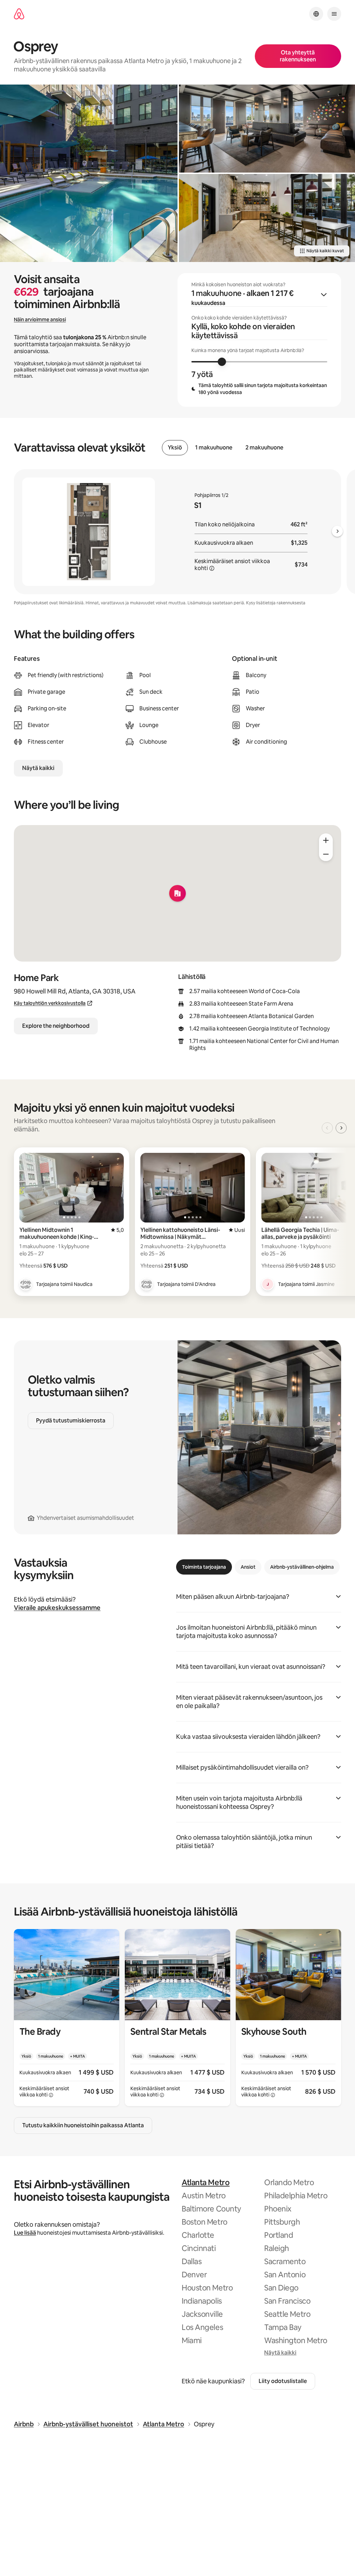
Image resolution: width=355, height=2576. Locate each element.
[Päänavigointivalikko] (334, 14)
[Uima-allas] (89, 173)
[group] (259, 340)
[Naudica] (26, 1284)
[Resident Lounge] (267, 129)
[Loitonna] (326, 854)
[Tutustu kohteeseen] (67, 2018)
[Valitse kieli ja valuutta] (316, 14)
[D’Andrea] (147, 1284)
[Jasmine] (268, 1284)
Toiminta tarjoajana (204, 1567)
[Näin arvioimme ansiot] (212, 568)
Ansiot (248, 1567)
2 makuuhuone (264, 448)
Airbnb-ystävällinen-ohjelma (302, 1567)
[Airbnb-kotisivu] (19, 14)
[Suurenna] (326, 840)
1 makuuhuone (214, 448)
